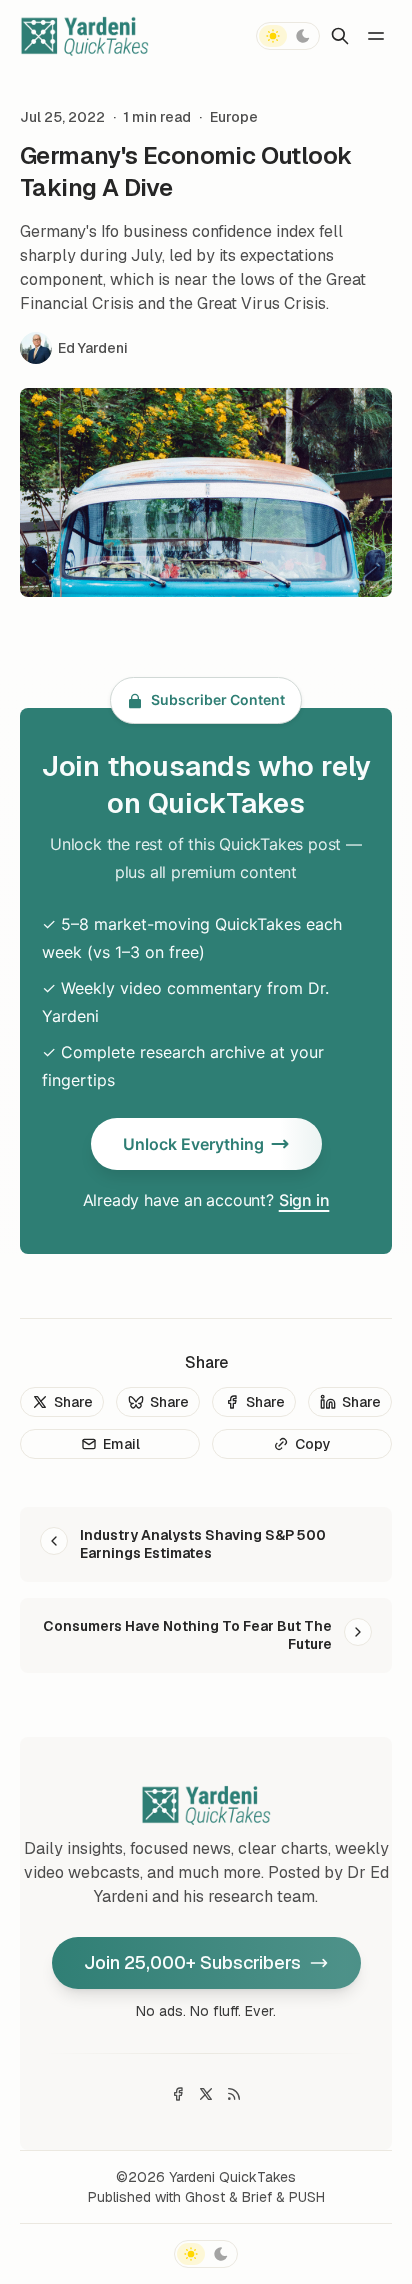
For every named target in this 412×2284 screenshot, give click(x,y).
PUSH (307, 2197)
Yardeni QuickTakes (232, 2177)
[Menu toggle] (376, 36)
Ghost (205, 2197)
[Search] (340, 36)
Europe (234, 117)
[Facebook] (178, 2094)
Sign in (304, 1200)
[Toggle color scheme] (288, 36)
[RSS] (234, 2094)
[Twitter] (206, 2094)
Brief (257, 2197)
